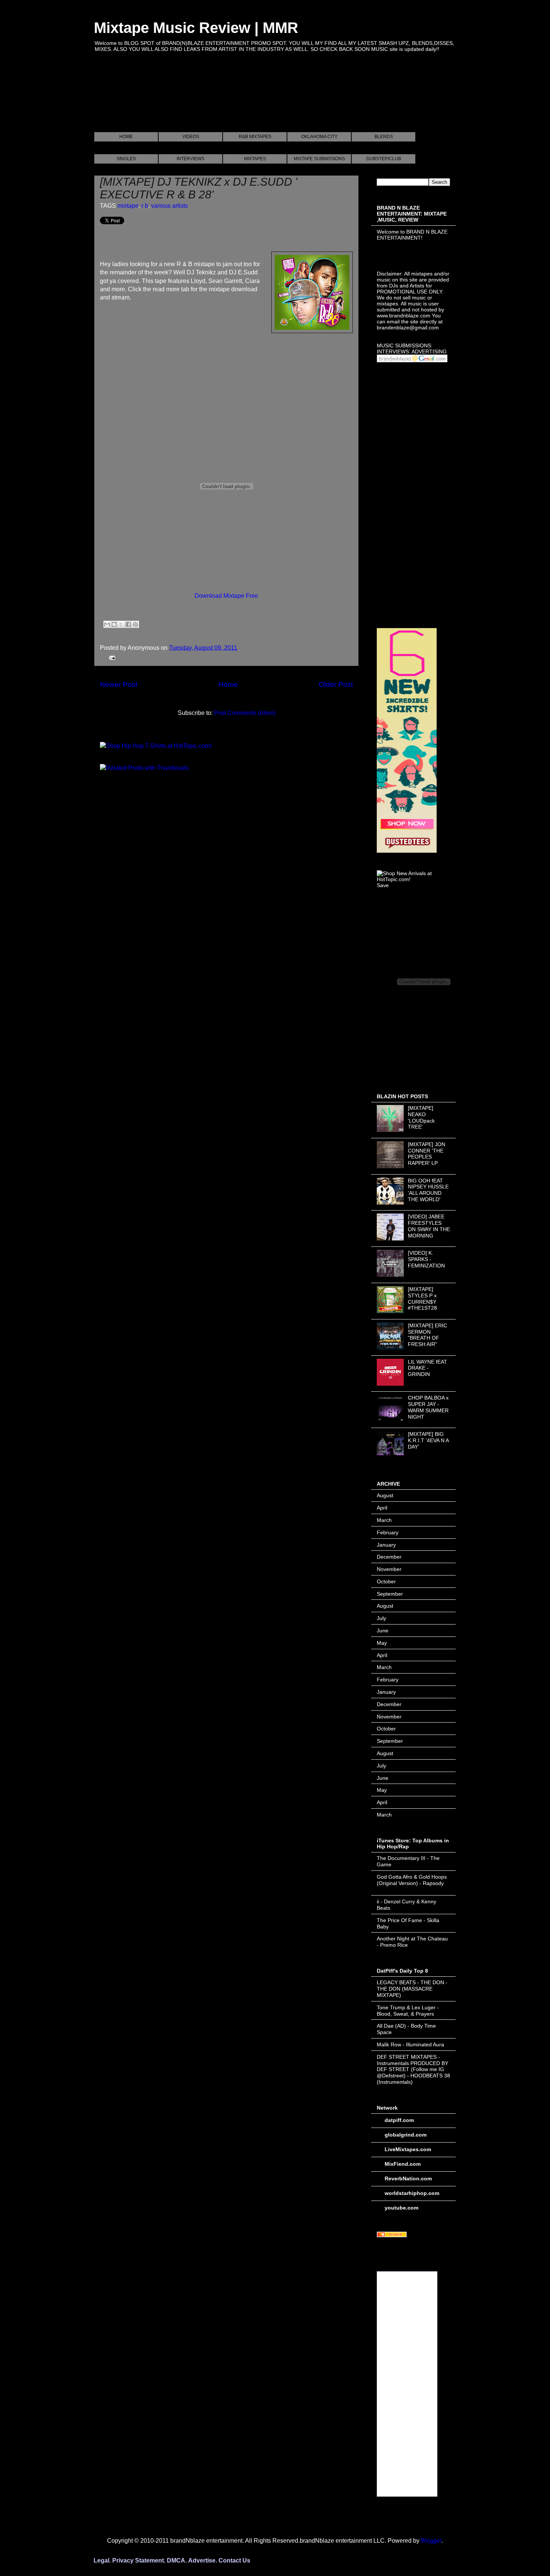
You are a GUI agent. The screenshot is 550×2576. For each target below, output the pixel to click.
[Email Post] (111, 657)
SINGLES (126, 159)
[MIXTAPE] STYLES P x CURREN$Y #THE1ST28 (422, 1298)
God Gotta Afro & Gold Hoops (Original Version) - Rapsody (412, 1880)
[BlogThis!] (114, 624)
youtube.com (401, 2208)
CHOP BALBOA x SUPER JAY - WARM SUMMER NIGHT (428, 1407)
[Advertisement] (230, 101)
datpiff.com (399, 2120)
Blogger (431, 2541)
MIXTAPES (255, 159)
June (383, 1630)
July (381, 1618)
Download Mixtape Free (226, 596)
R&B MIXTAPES (255, 137)
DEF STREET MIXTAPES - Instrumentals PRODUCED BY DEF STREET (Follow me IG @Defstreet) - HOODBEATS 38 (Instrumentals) (413, 2069)
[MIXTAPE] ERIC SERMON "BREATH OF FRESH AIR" (427, 1335)
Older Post (336, 684)
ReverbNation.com (408, 2178)
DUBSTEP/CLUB (384, 159)
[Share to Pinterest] (135, 624)
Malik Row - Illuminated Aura (410, 2044)
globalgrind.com (406, 2135)
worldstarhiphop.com (412, 2193)
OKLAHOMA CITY (319, 137)
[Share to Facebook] (128, 624)
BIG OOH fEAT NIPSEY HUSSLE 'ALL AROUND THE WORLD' (428, 1190)
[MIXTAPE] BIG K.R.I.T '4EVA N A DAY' (428, 1440)
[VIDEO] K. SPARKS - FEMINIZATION (426, 1259)
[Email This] (107, 624)
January (386, 1545)
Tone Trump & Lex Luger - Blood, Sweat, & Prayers (408, 2011)
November (389, 1569)
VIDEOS (191, 137)
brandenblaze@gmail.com (408, 328)
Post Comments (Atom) (245, 713)
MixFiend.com (403, 2164)
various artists (169, 206)
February (388, 1532)
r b (145, 206)
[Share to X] (121, 624)
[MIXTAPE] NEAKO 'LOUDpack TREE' (421, 1117)
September (390, 1594)
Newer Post (119, 684)
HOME (126, 137)
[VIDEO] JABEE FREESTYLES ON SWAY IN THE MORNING (429, 1226)
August (385, 1495)
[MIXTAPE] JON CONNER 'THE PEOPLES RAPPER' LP (427, 1154)
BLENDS (384, 137)
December (389, 1557)
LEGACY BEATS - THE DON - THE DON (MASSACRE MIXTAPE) (412, 1989)
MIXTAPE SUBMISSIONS (319, 159)
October (386, 1581)
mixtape (128, 206)
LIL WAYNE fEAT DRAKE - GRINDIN (427, 1368)
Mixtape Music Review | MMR (196, 28)
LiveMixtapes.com (408, 2149)
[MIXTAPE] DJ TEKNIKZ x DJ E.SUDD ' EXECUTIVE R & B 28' (199, 188)
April (382, 1508)
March (384, 1520)
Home (228, 684)
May (382, 1643)
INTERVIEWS (190, 159)
